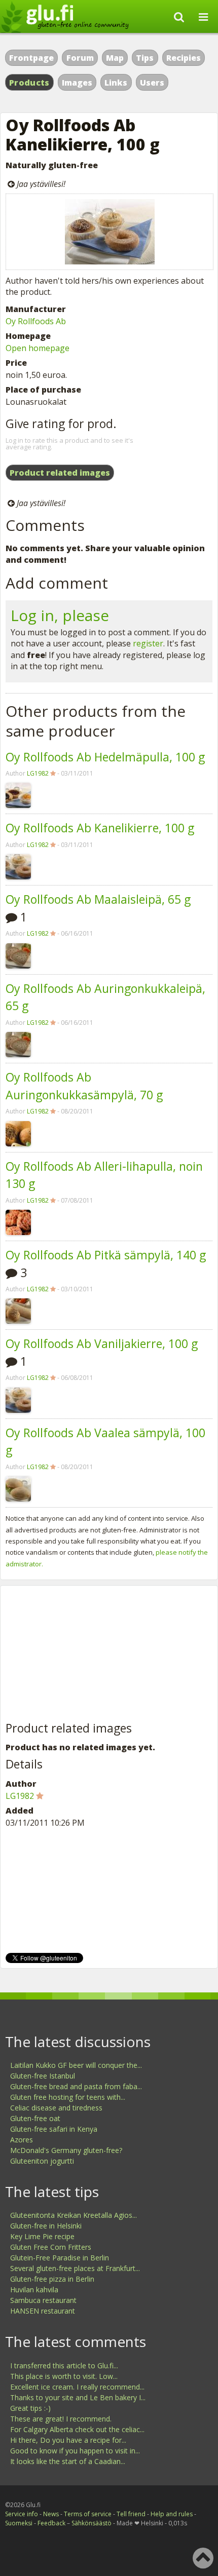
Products (29, 83)
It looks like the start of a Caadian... (68, 2461)
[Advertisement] (82, 1654)
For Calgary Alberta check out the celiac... (77, 2429)
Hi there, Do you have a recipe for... (68, 2440)
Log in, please (60, 615)
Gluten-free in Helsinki (46, 2226)
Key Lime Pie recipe (42, 2236)
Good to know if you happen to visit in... (75, 2451)
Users (152, 83)
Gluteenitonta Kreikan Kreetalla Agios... (74, 2215)
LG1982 (38, 773)
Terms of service (88, 2514)
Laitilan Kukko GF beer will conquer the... (76, 2065)
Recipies (184, 58)
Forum (80, 58)
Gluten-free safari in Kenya (54, 2129)
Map (115, 58)
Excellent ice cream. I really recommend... (77, 2387)
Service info (22, 2514)
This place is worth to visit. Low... (64, 2376)
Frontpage (31, 58)
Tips (145, 58)
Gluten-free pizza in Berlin (52, 2279)
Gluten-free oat (35, 2118)
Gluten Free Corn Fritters (51, 2247)
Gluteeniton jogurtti (42, 2161)
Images (77, 83)
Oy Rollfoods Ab (36, 321)
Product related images (60, 473)
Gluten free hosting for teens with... (68, 2097)
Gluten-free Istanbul (43, 2076)
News (51, 2514)
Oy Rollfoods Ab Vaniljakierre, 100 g (102, 1343)
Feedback (51, 2523)
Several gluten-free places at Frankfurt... (75, 2268)
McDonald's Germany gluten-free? (66, 2150)
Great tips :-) (30, 2408)
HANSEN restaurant (43, 2311)
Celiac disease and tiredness (56, 2108)
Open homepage (38, 348)
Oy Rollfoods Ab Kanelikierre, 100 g (100, 828)
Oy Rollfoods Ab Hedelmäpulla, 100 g (105, 757)
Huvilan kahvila (34, 2290)
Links (116, 83)
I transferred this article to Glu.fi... (64, 2366)
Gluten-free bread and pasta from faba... (76, 2086)
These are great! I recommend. (61, 2419)
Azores (22, 2140)
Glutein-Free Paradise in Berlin (60, 2258)
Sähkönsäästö (92, 2523)
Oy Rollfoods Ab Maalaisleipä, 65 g (98, 899)
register (148, 643)
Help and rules (172, 2514)
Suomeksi (19, 2523)
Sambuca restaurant (43, 2300)
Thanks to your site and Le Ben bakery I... (78, 2397)
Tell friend (131, 2514)
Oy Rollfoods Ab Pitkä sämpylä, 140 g (106, 1255)
